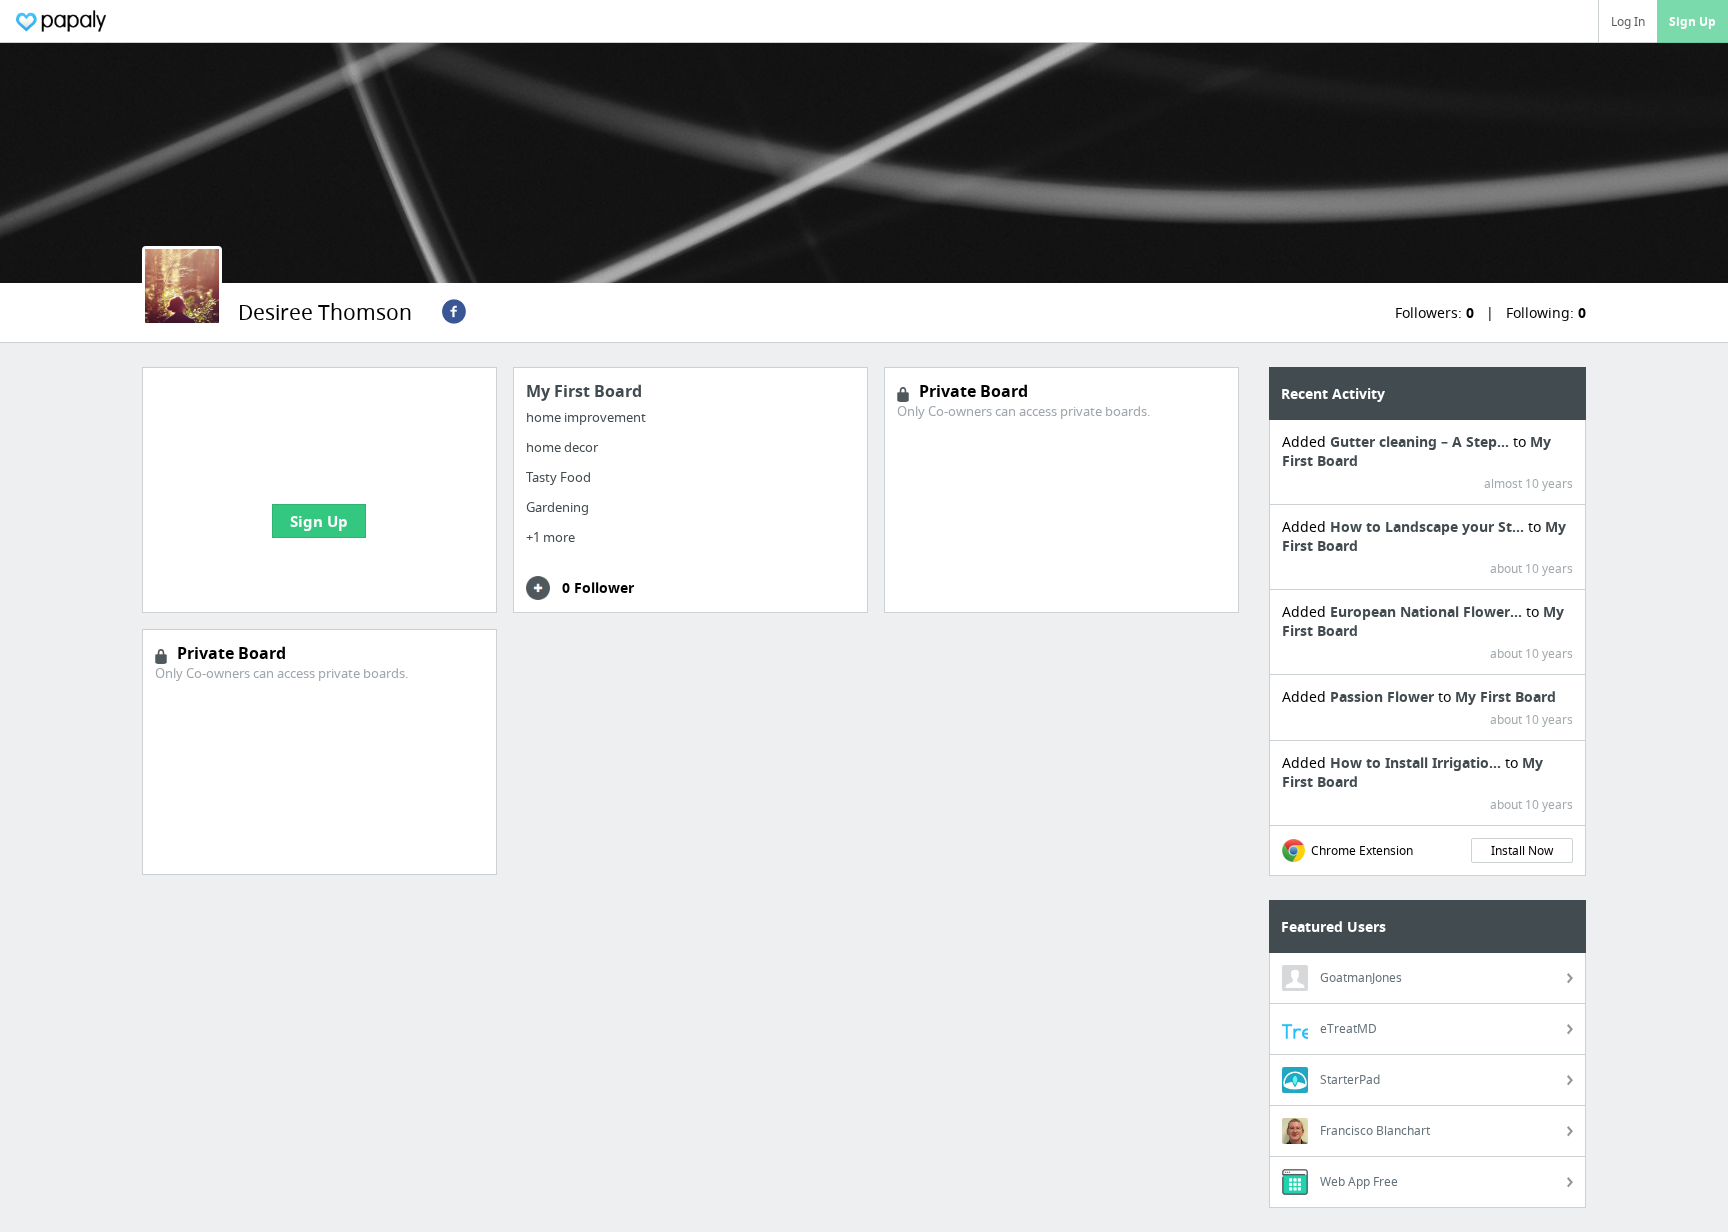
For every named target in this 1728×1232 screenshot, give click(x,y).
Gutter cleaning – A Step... (1421, 441)
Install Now (1522, 850)
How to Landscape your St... (1429, 526)
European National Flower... (1428, 611)
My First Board (1505, 696)
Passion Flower (1384, 696)
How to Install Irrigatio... (1417, 762)
